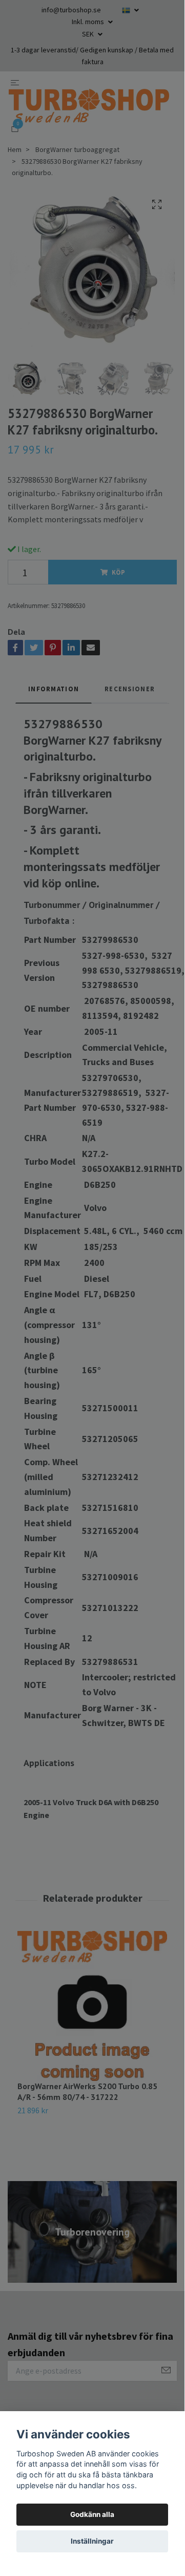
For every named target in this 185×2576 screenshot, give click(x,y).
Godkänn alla (92, 2514)
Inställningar (92, 2541)
